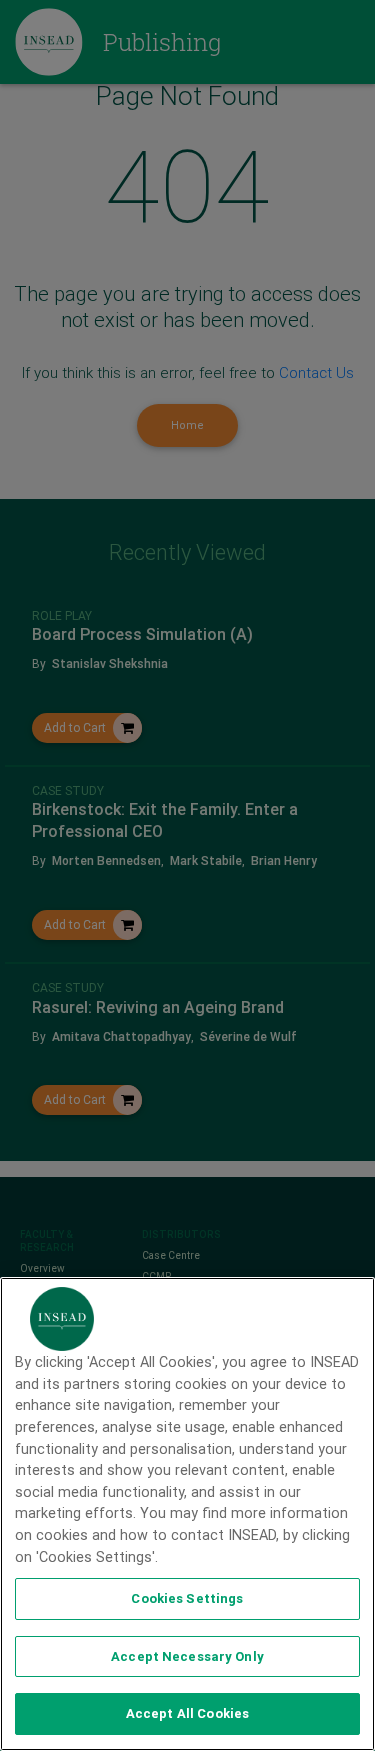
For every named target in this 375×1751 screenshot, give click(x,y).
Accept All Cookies (187, 1713)
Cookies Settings (187, 1598)
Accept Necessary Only (187, 1656)
